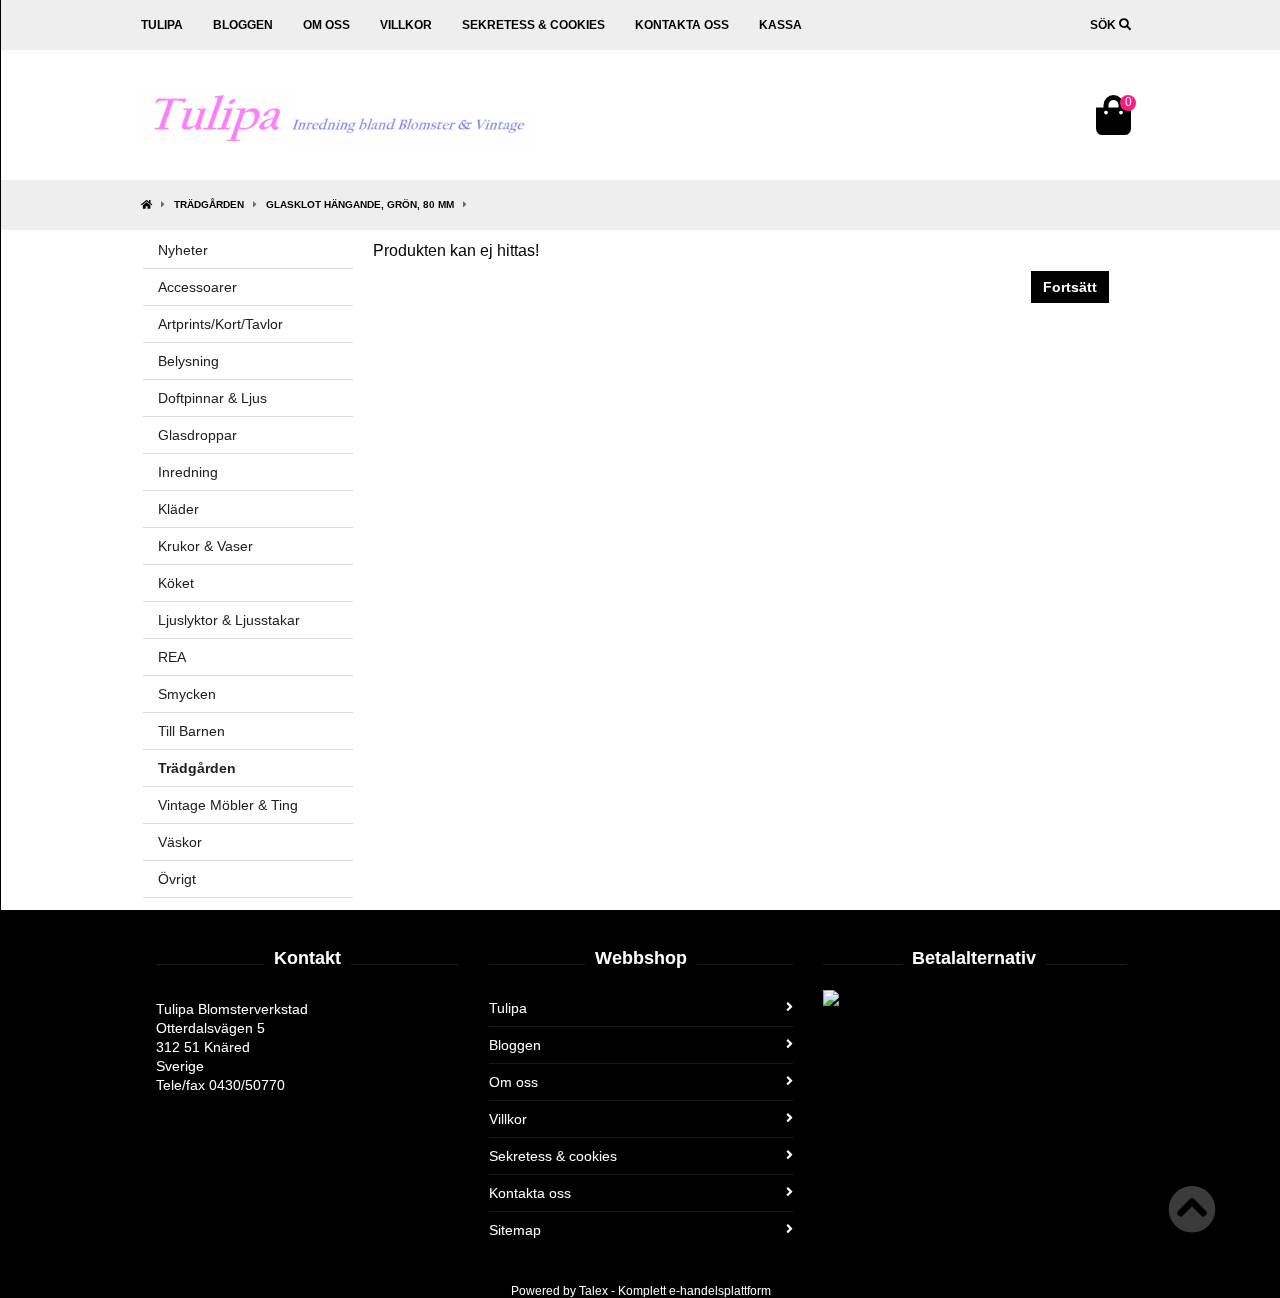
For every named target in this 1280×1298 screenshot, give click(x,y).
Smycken (187, 694)
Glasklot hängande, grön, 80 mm (360, 204)
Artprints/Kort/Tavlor (220, 324)
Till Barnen (191, 731)
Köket (176, 583)
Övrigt (177, 879)
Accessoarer (197, 287)
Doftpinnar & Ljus (212, 398)
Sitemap (515, 1230)
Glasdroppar (197, 435)
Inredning (188, 472)
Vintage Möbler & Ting (228, 805)
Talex (593, 1291)
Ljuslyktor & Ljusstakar (229, 620)
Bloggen (243, 25)
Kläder (178, 509)
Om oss (326, 25)
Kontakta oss (682, 25)
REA (172, 657)
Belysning (188, 361)
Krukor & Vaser (205, 546)
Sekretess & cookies (533, 25)
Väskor (180, 842)
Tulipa (162, 25)
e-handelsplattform (720, 1291)
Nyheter (183, 250)
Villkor (406, 25)
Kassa (780, 25)
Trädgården (209, 204)
